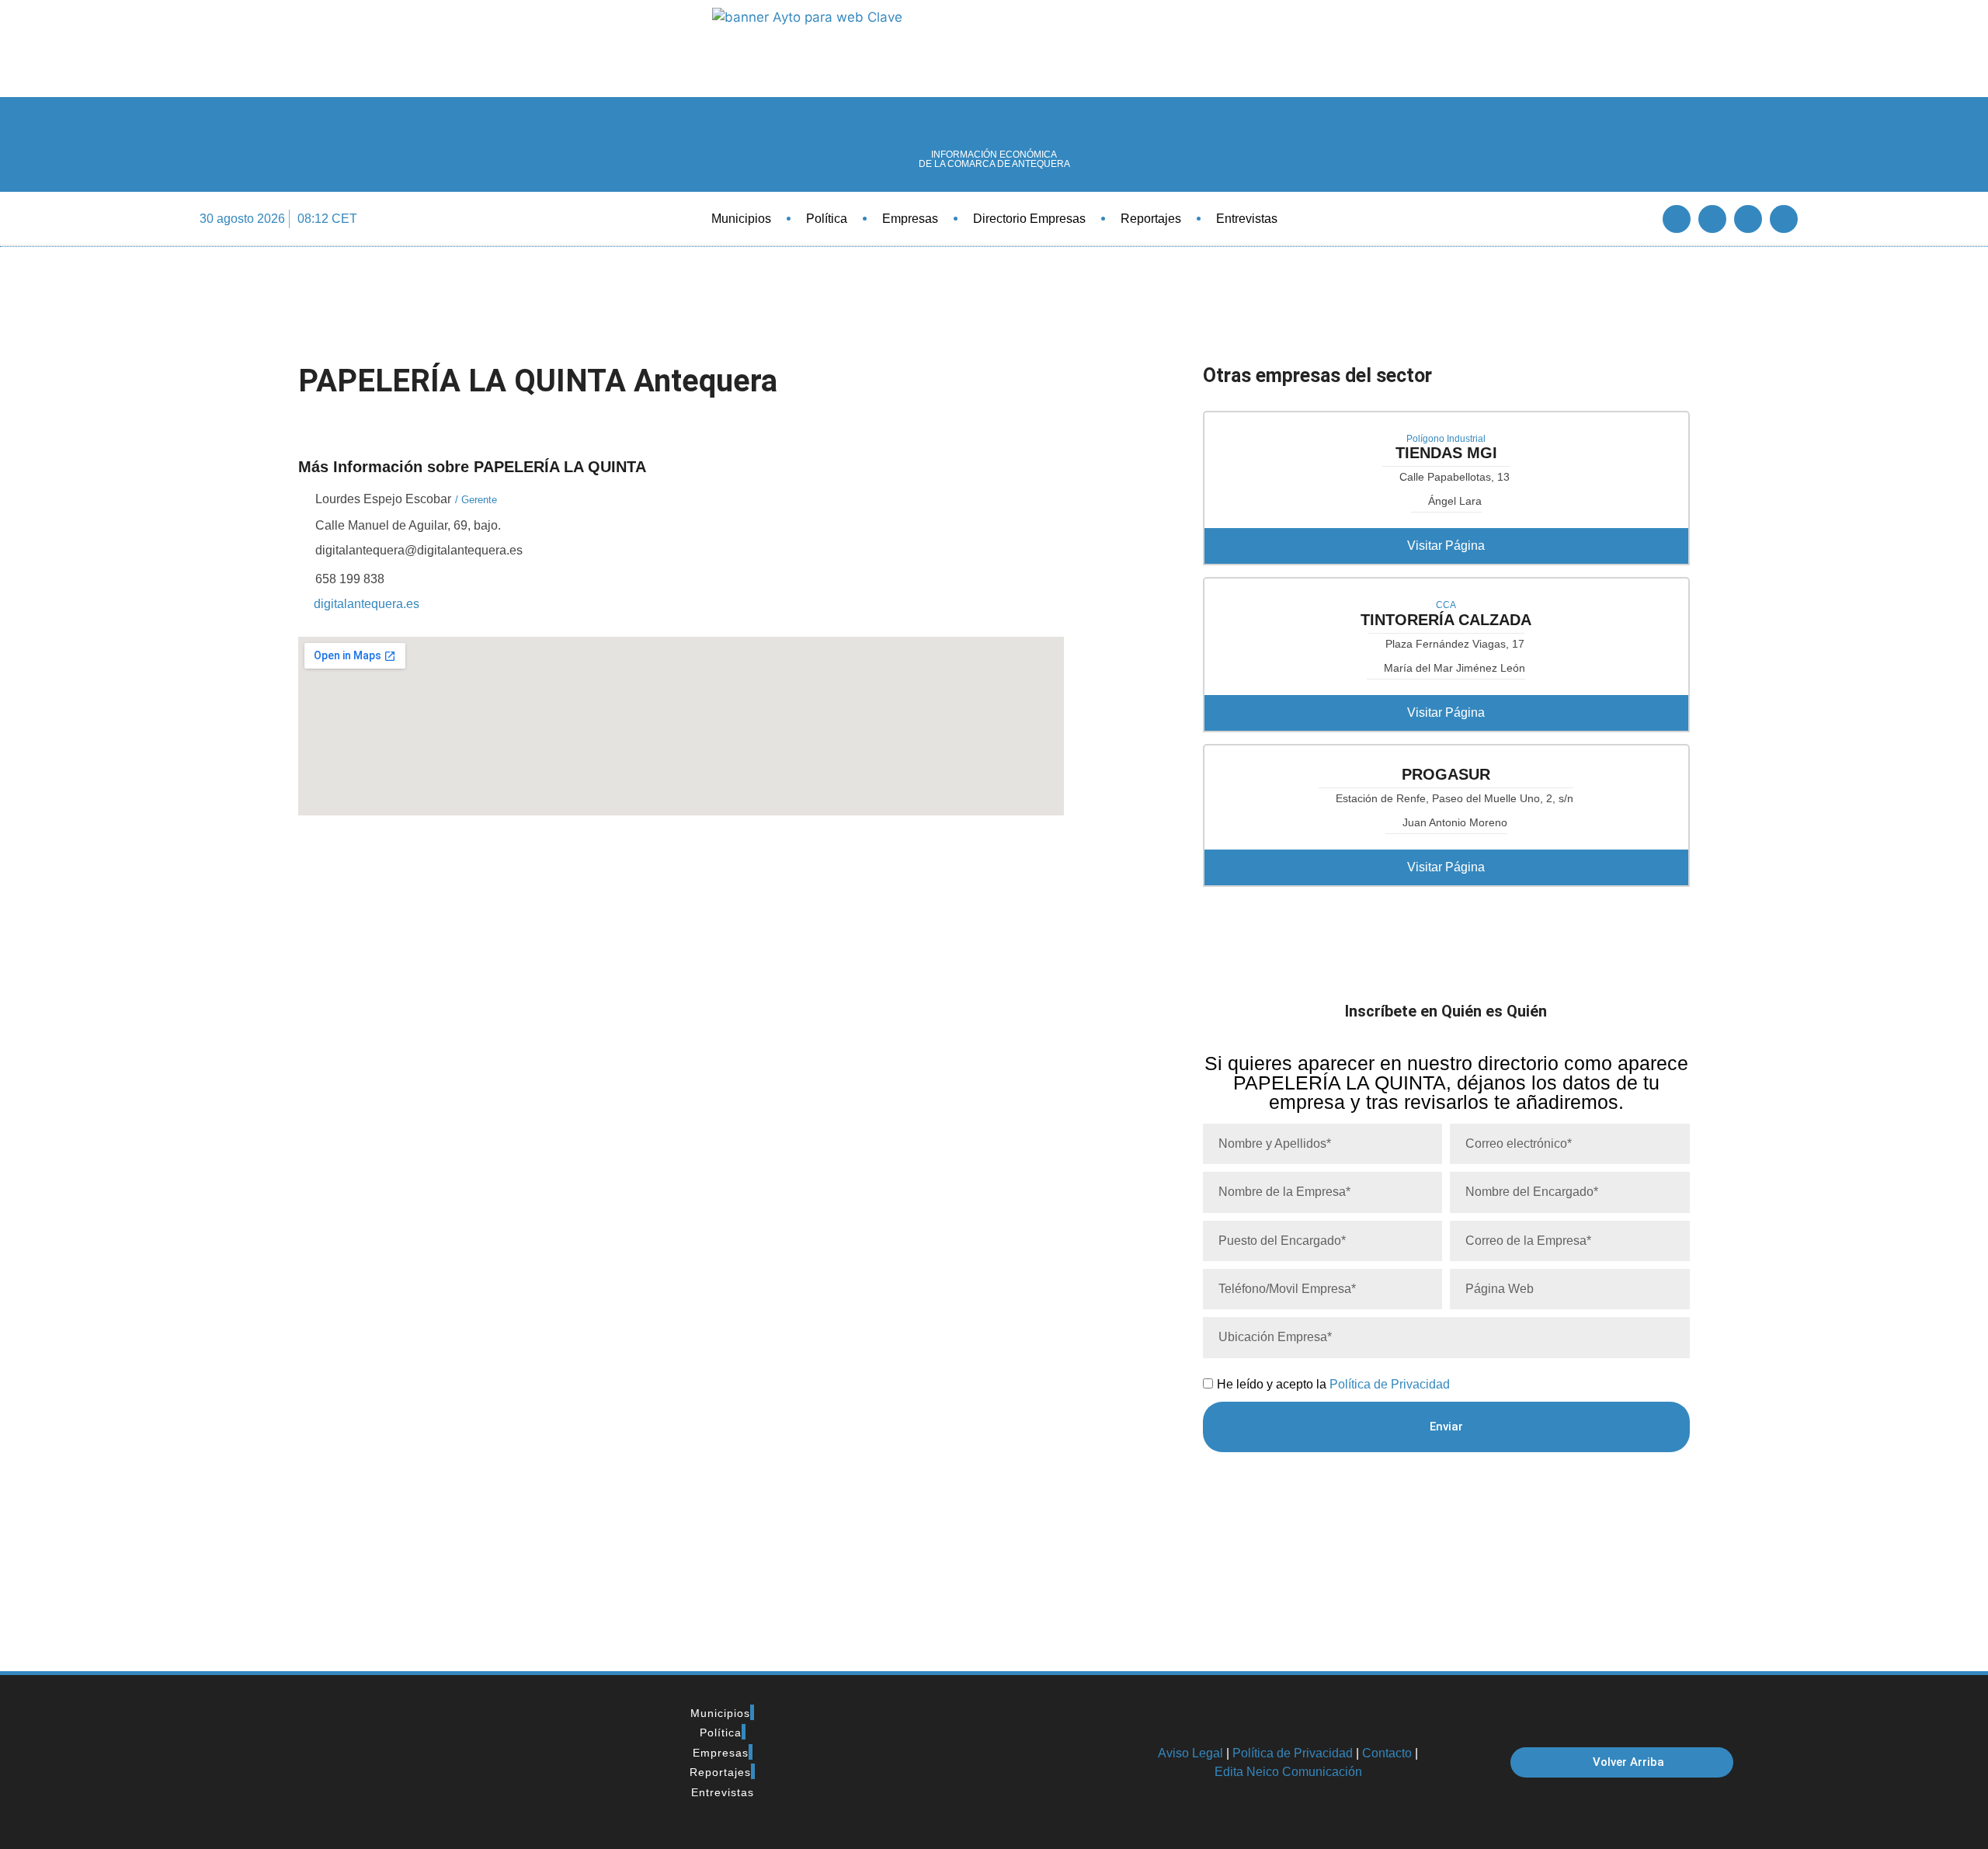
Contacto (1387, 1753)
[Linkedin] (1748, 219)
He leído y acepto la (1333, 1384)
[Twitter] (1712, 219)
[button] (1634, 219)
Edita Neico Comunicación (1288, 1772)
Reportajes (1151, 219)
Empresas (910, 219)
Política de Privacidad (1390, 1384)
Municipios (741, 219)
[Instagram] (1784, 219)
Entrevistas (1247, 219)
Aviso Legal (1190, 1753)
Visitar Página (1446, 546)
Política (827, 219)
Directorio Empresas (1029, 219)
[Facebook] (1677, 219)
